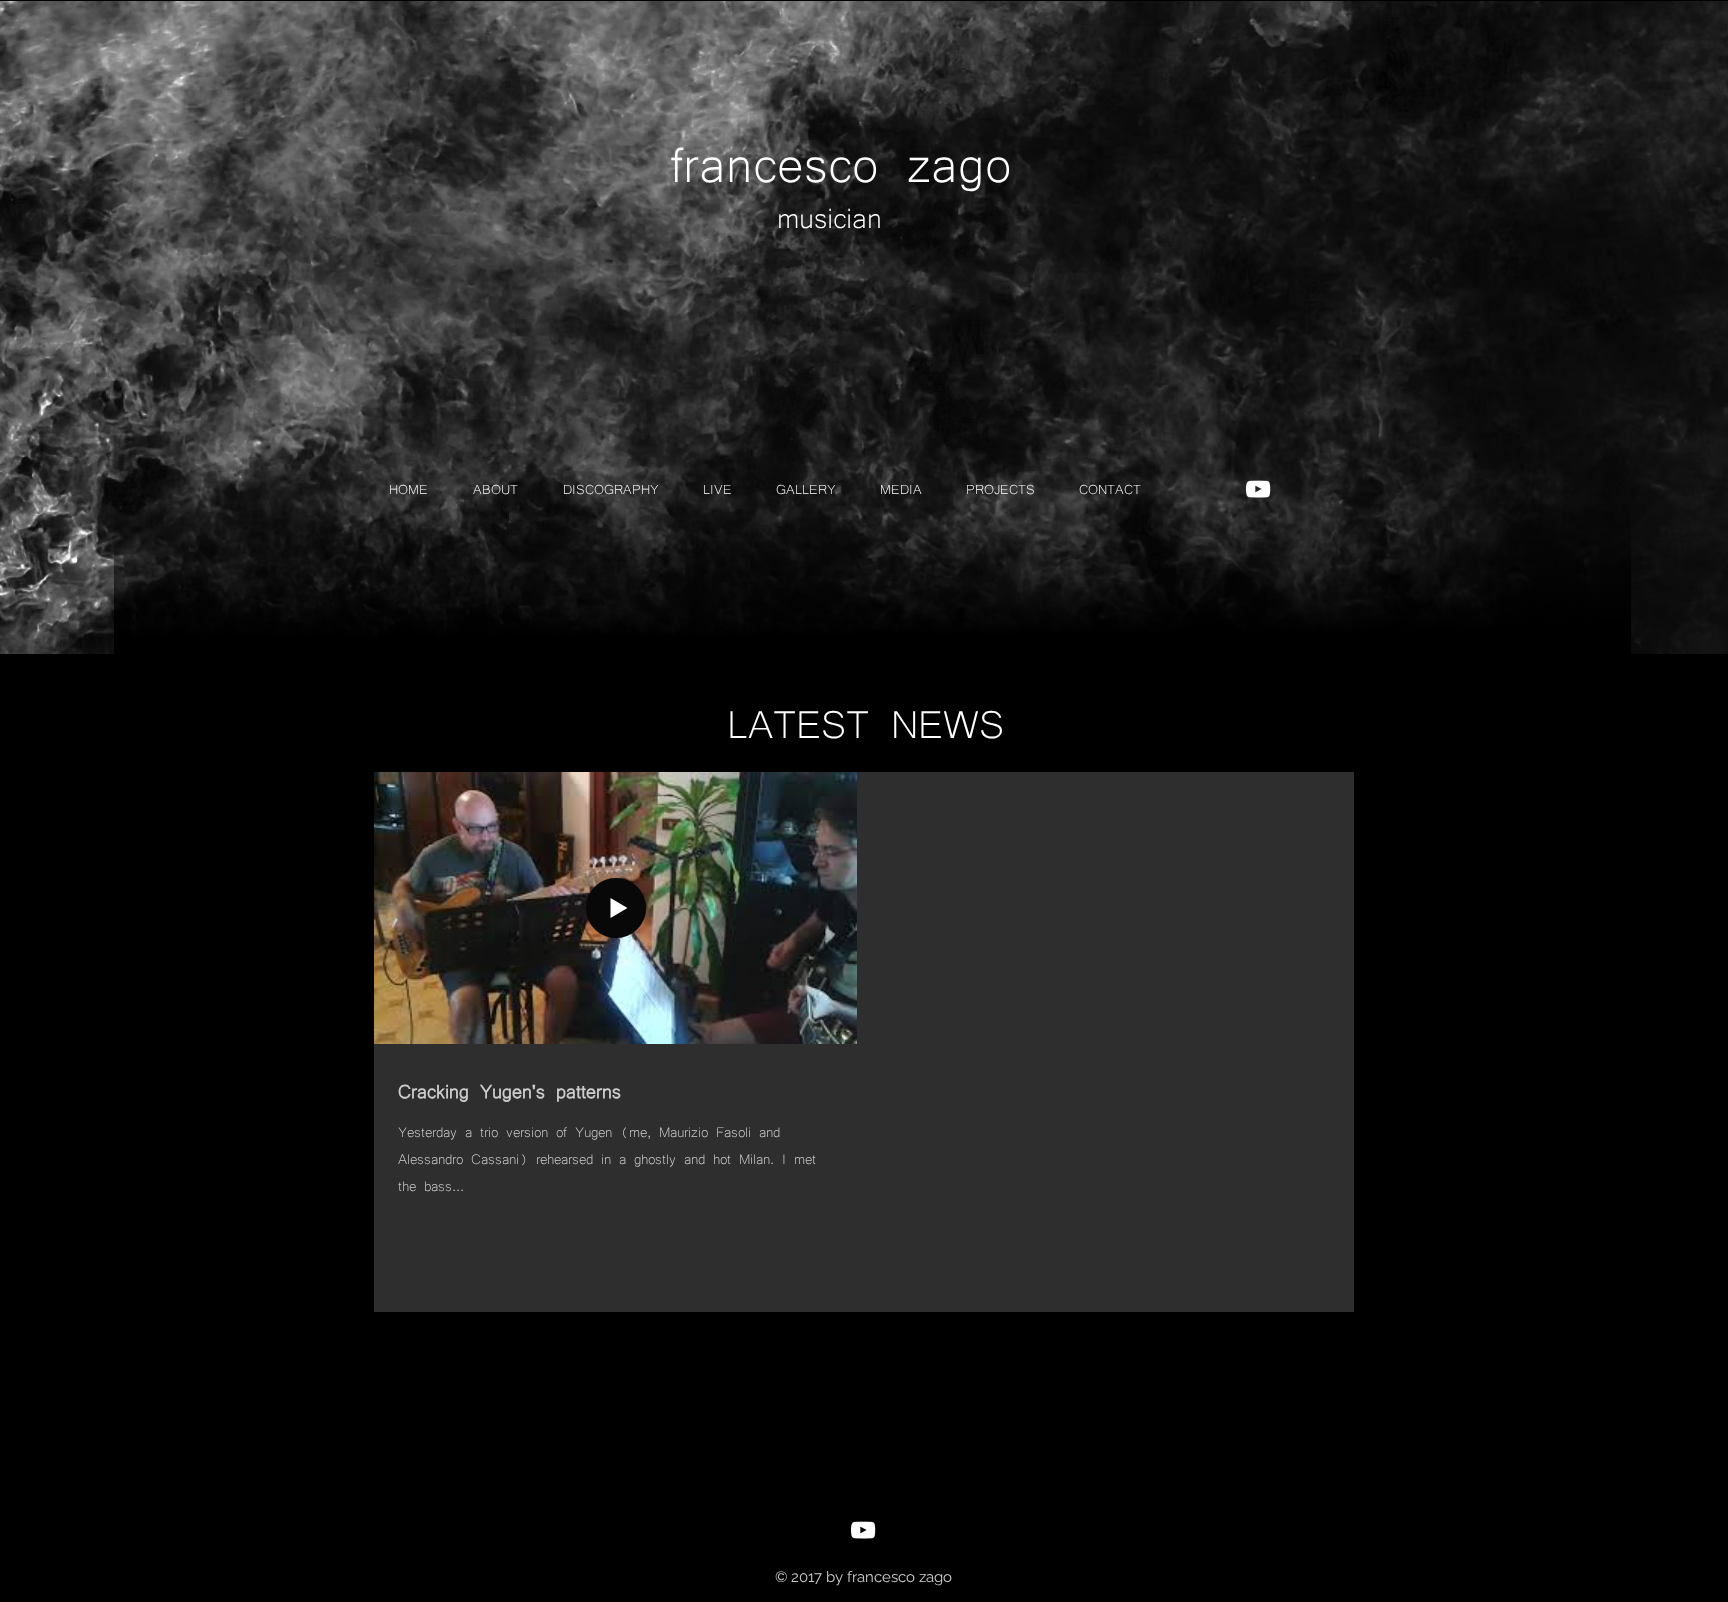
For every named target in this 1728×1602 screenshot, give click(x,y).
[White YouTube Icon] (1258, 489)
